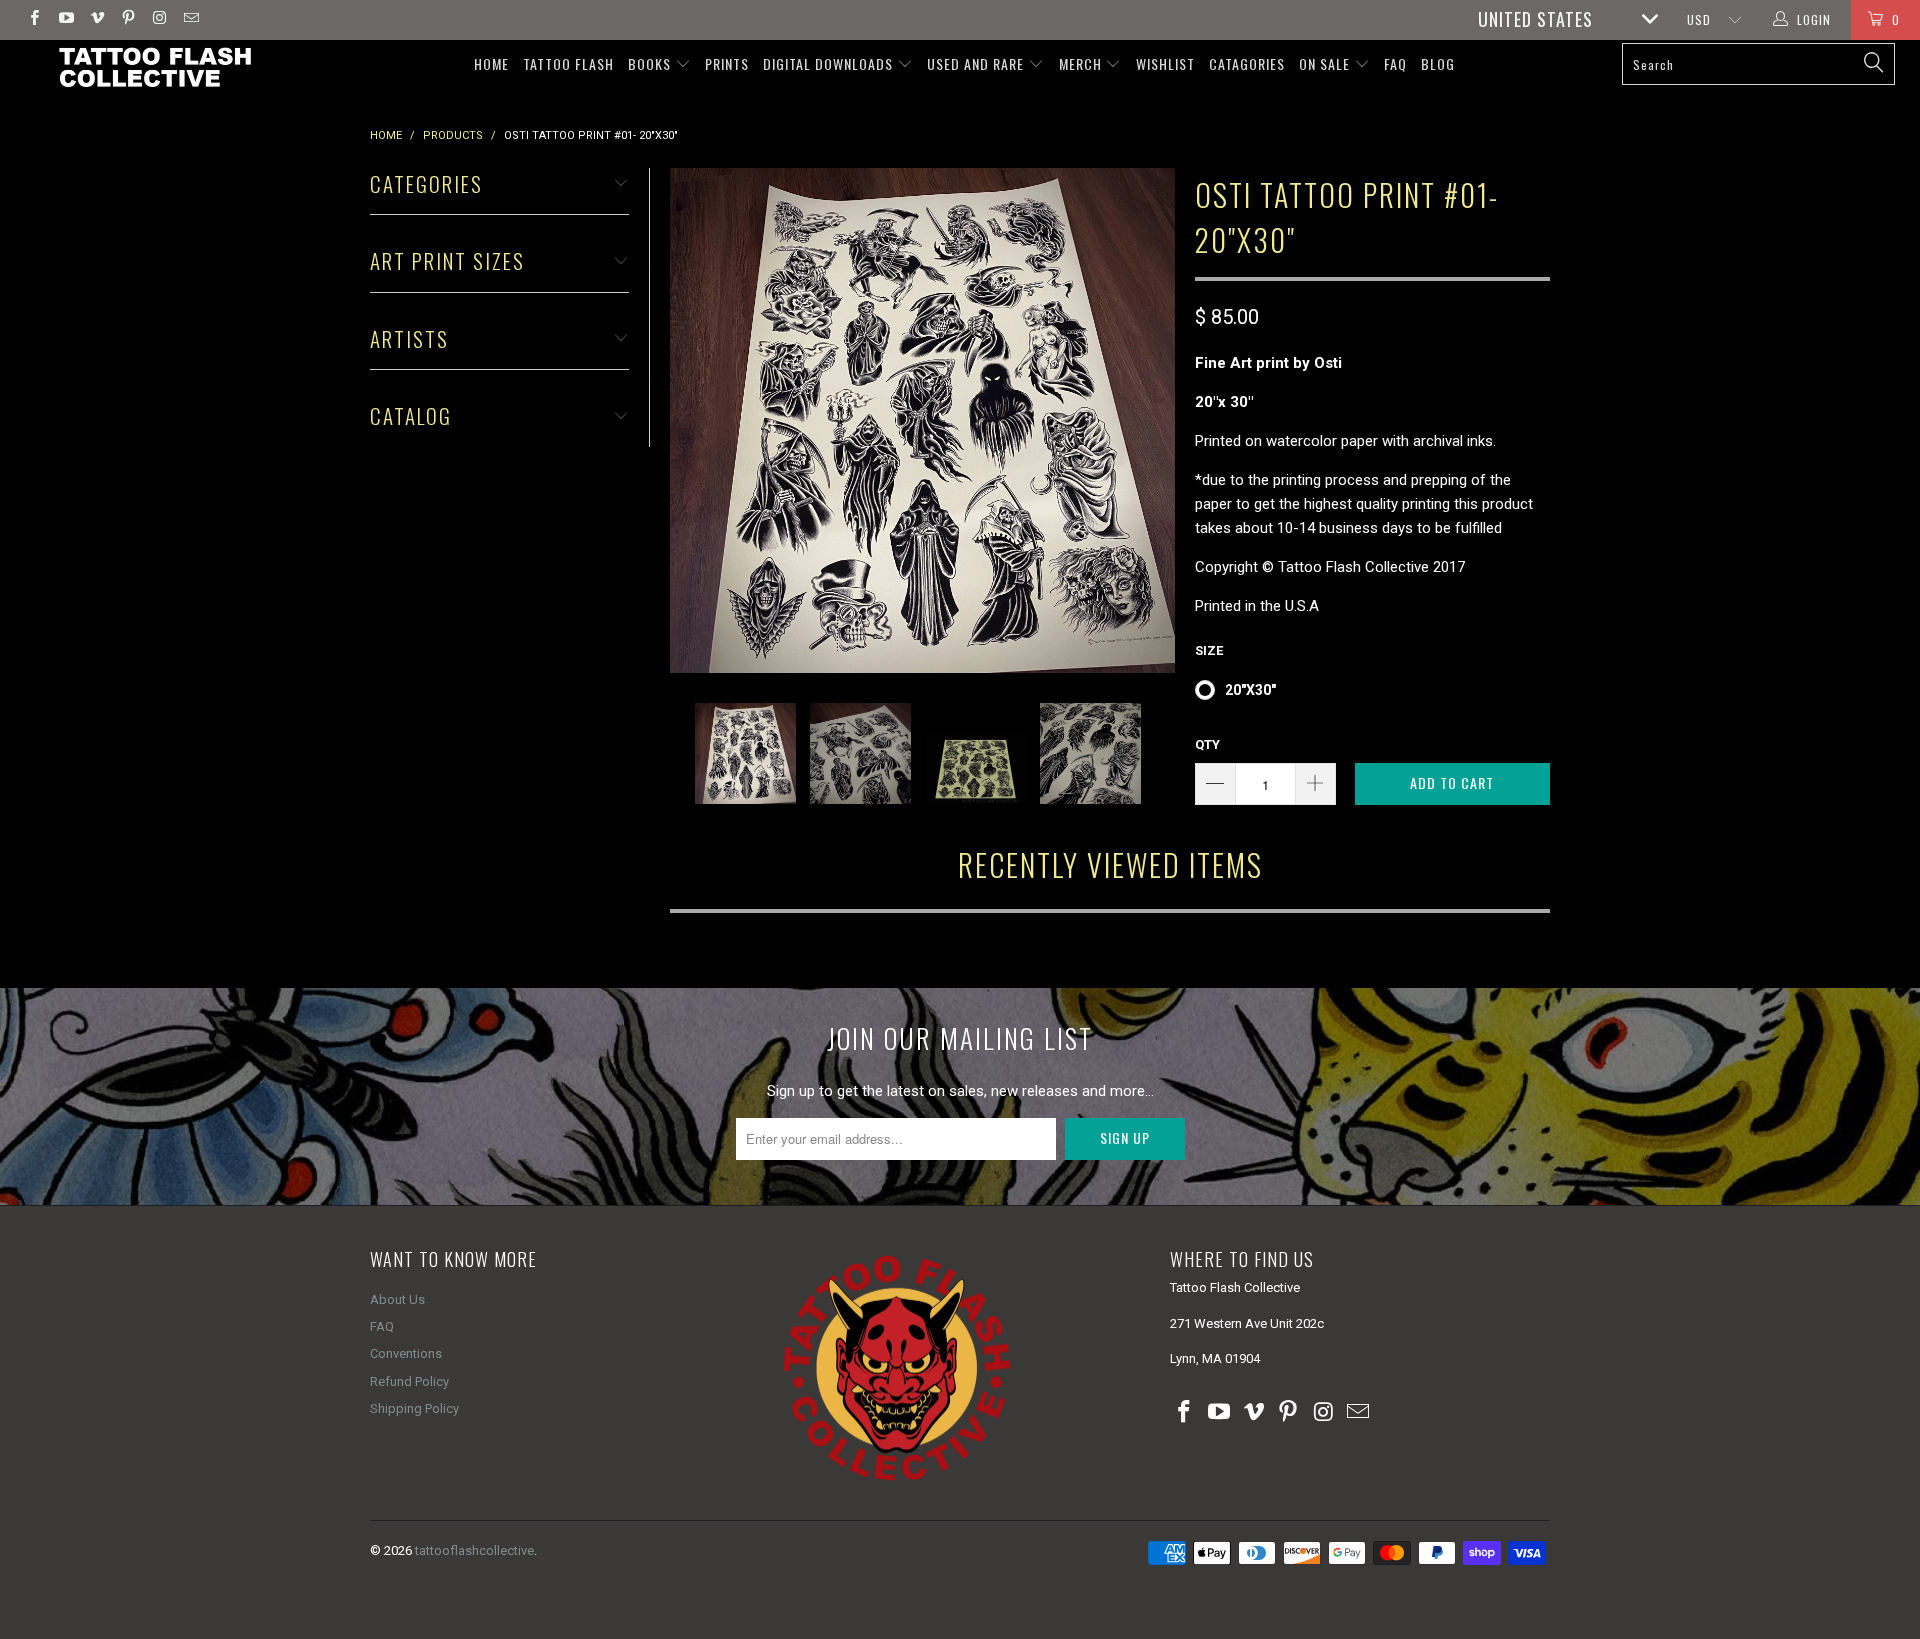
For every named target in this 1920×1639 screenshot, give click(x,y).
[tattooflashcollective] (153, 67)
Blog (1438, 63)
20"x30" (1250, 690)
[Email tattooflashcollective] (189, 20)
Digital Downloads (830, 63)
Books (651, 63)
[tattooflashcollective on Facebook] (33, 20)
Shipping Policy (414, 1408)
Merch (1082, 63)
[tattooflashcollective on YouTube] (64, 20)
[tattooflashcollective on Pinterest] (127, 20)
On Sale (1326, 63)
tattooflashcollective (474, 1550)
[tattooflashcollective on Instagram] (158, 20)
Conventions (406, 1353)
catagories (1247, 63)
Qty (1207, 744)
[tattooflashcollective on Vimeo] (96, 20)
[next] (1148, 420)
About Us (397, 1299)
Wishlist (1165, 63)
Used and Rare (977, 63)
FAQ (1395, 63)
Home (491, 63)
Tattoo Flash (568, 63)
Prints (727, 63)
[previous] (697, 420)
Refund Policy (409, 1381)
